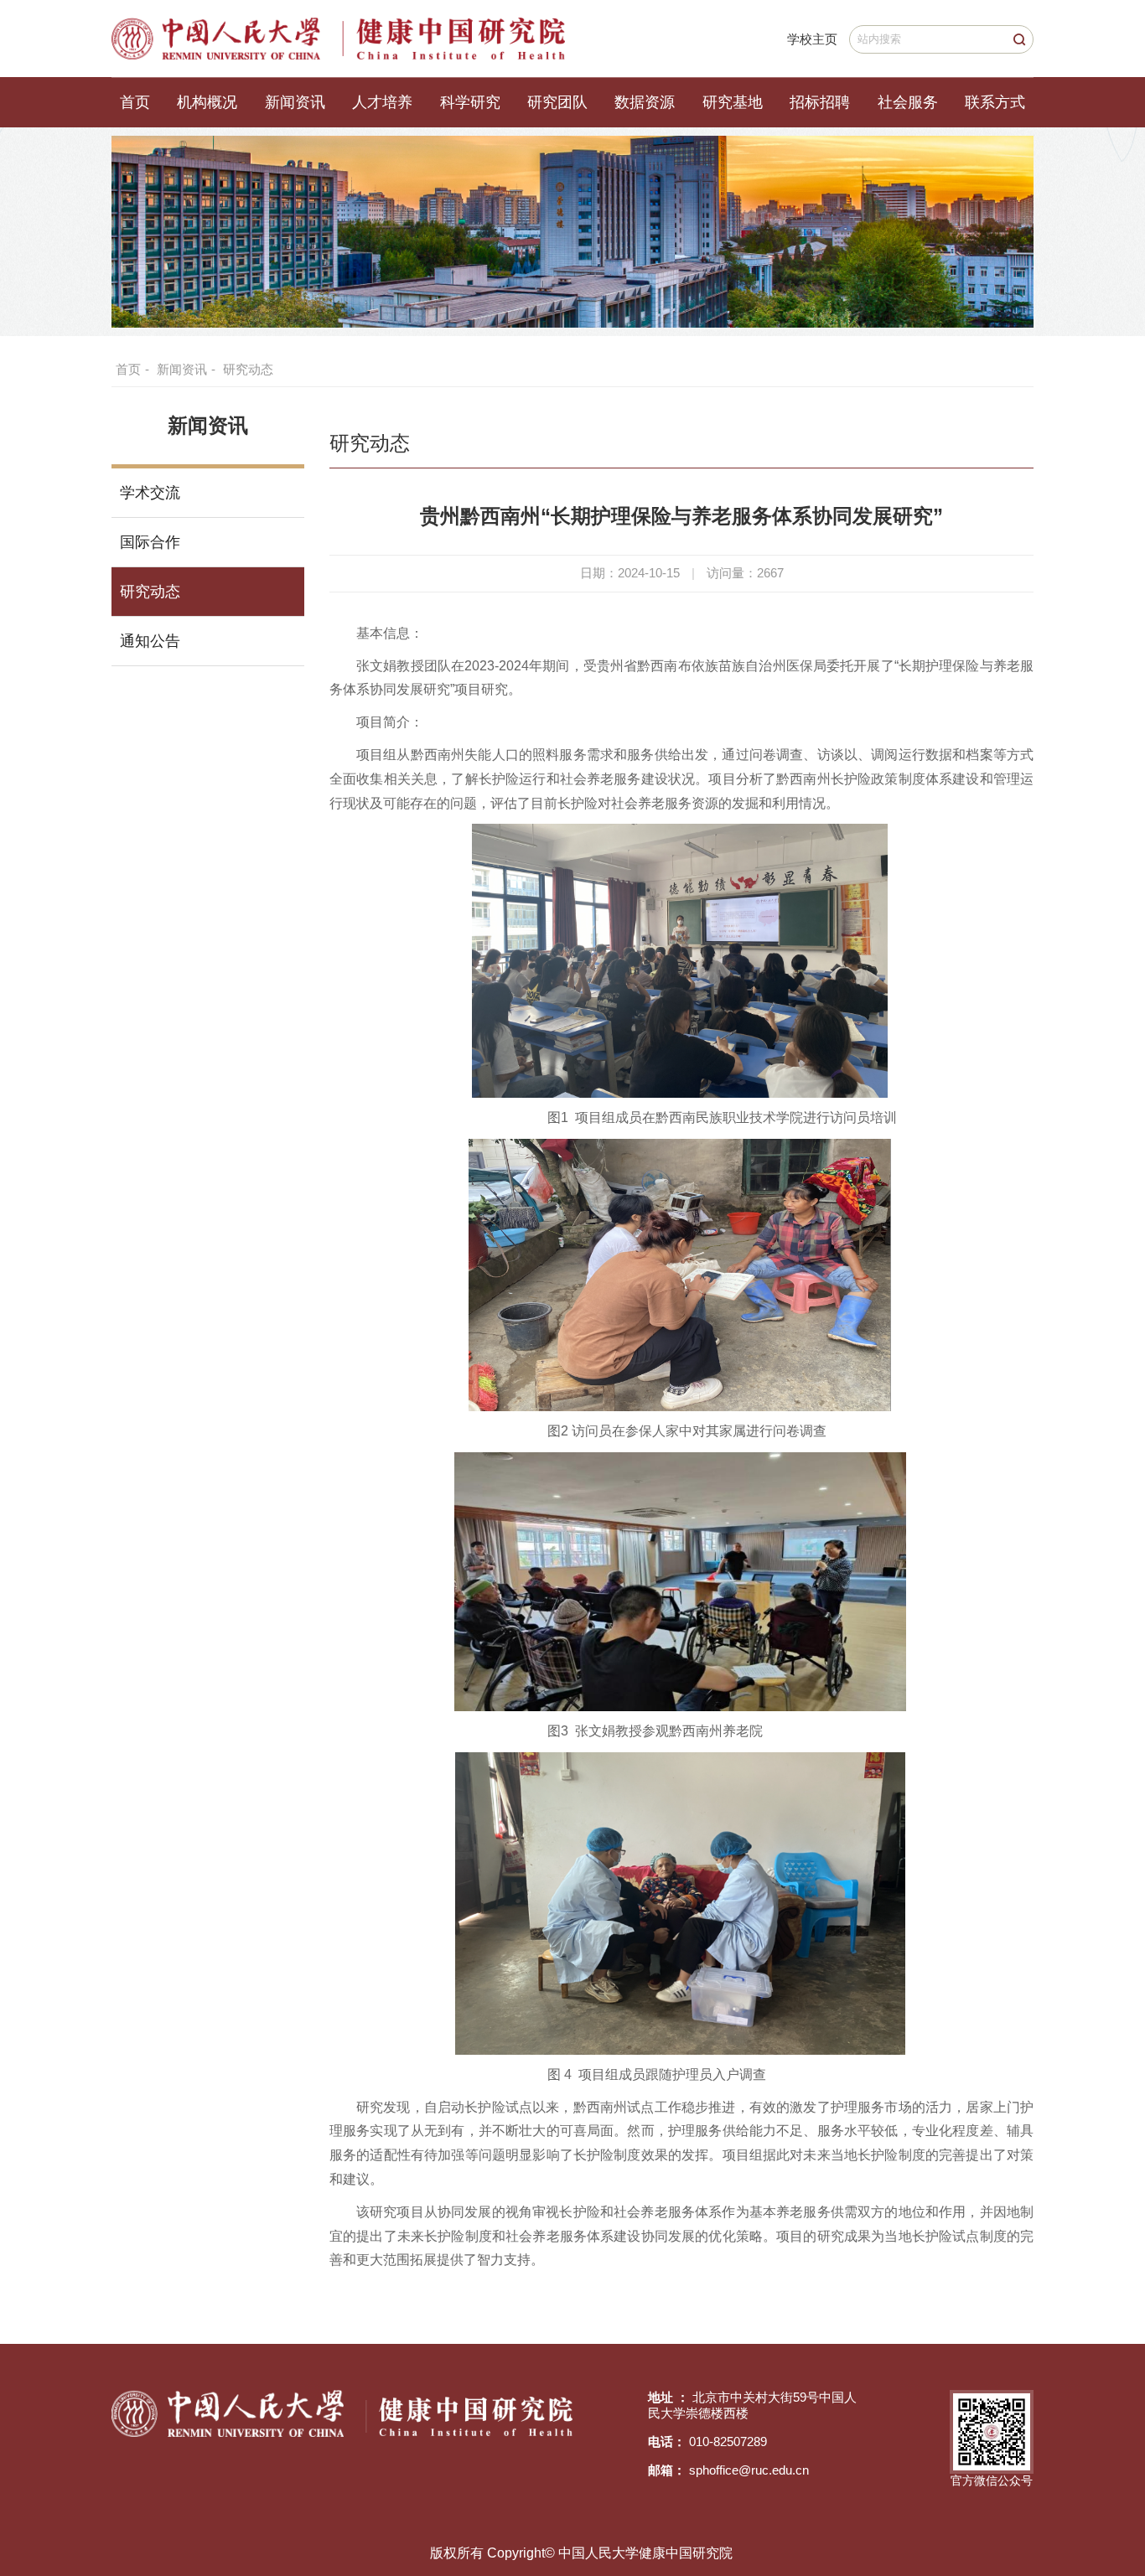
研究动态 (248, 369)
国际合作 (150, 542)
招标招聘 (820, 102)
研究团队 (557, 102)
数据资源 (645, 102)
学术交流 (150, 493)
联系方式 (995, 102)
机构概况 (207, 102)
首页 (135, 102)
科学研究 (470, 102)
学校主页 (812, 39)
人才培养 (382, 102)
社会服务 (908, 102)
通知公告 (150, 641)
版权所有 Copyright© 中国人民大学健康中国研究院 (581, 2553)
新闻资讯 (295, 102)
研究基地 (733, 102)
